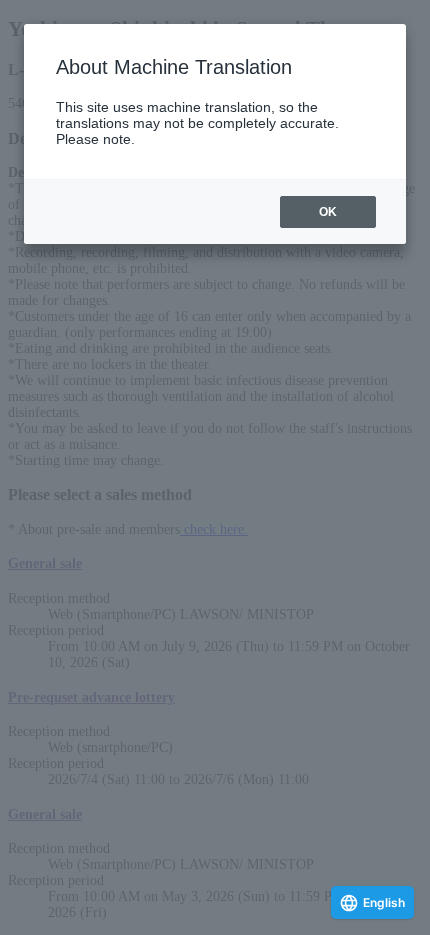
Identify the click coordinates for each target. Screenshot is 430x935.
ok (328, 212)
